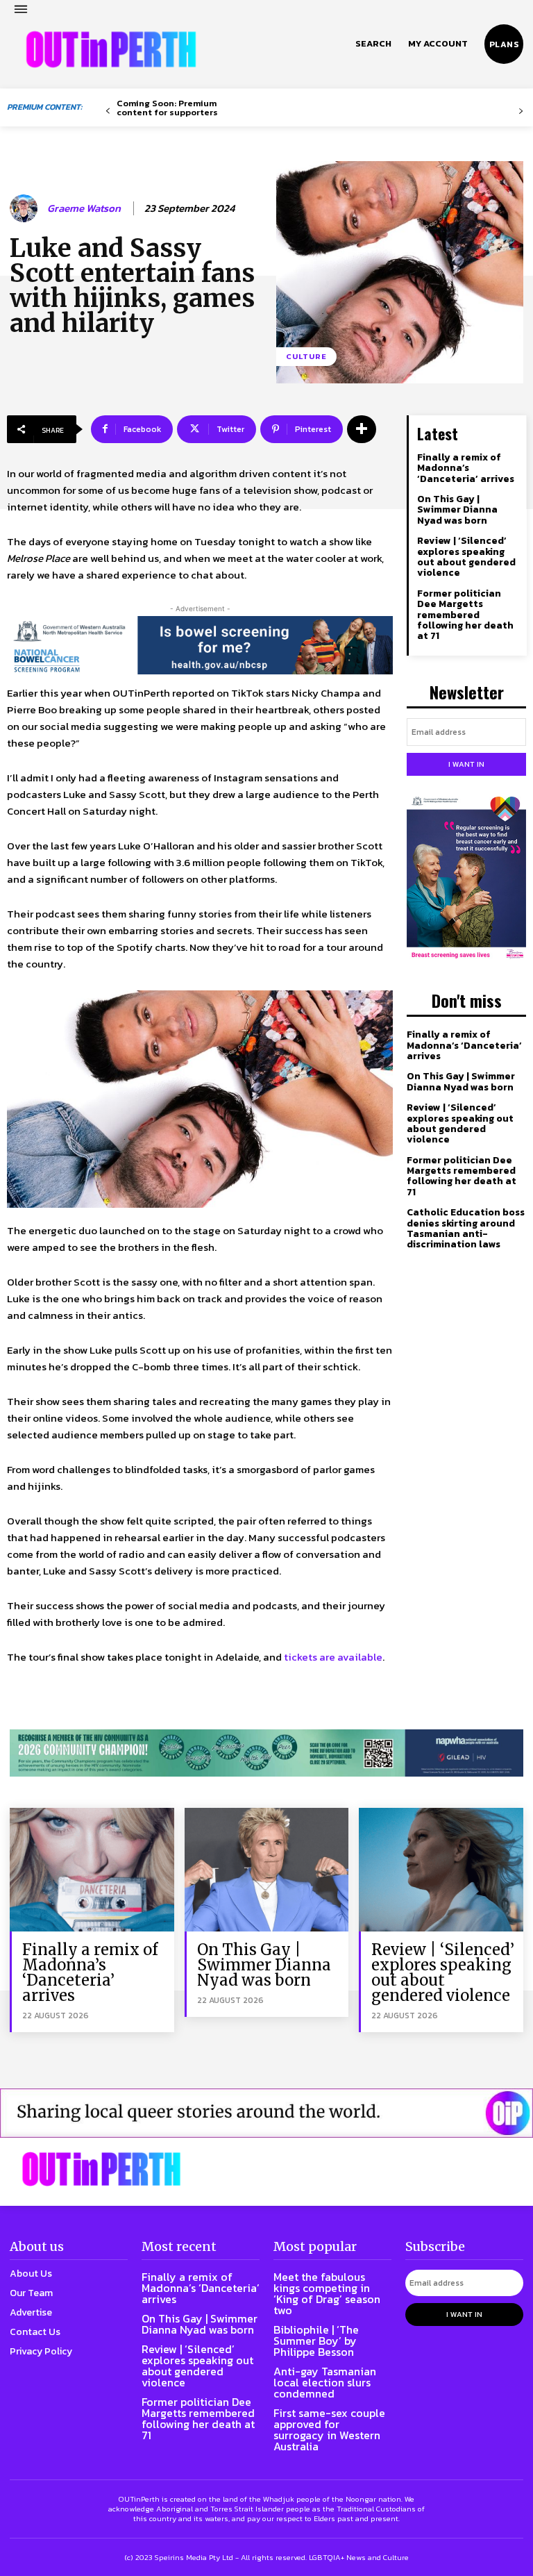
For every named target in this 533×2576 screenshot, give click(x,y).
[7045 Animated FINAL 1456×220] (200, 645)
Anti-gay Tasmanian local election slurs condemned (325, 2382)
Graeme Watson (84, 208)
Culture (306, 356)
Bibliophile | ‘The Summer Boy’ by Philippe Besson (316, 2341)
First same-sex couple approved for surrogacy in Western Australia (329, 2429)
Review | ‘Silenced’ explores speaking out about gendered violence (466, 557)
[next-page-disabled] (521, 111)
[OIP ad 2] (266, 2113)
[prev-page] (108, 111)
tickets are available (333, 1657)
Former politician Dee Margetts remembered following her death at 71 (465, 615)
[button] (373, 44)
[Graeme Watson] (26, 208)
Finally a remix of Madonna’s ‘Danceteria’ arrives (466, 468)
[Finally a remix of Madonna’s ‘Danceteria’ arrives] (92, 1869)
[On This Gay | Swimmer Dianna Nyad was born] (267, 1869)
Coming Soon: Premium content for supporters (167, 108)
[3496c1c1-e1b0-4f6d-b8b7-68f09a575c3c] (266, 1753)
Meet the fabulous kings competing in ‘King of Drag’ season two (327, 2293)
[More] (362, 429)
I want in (466, 764)
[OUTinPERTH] (111, 49)
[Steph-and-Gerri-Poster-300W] (466, 879)
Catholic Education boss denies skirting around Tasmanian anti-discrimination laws (466, 1228)
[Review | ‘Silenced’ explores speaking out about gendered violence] (441, 1869)
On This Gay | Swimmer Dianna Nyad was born (457, 510)
